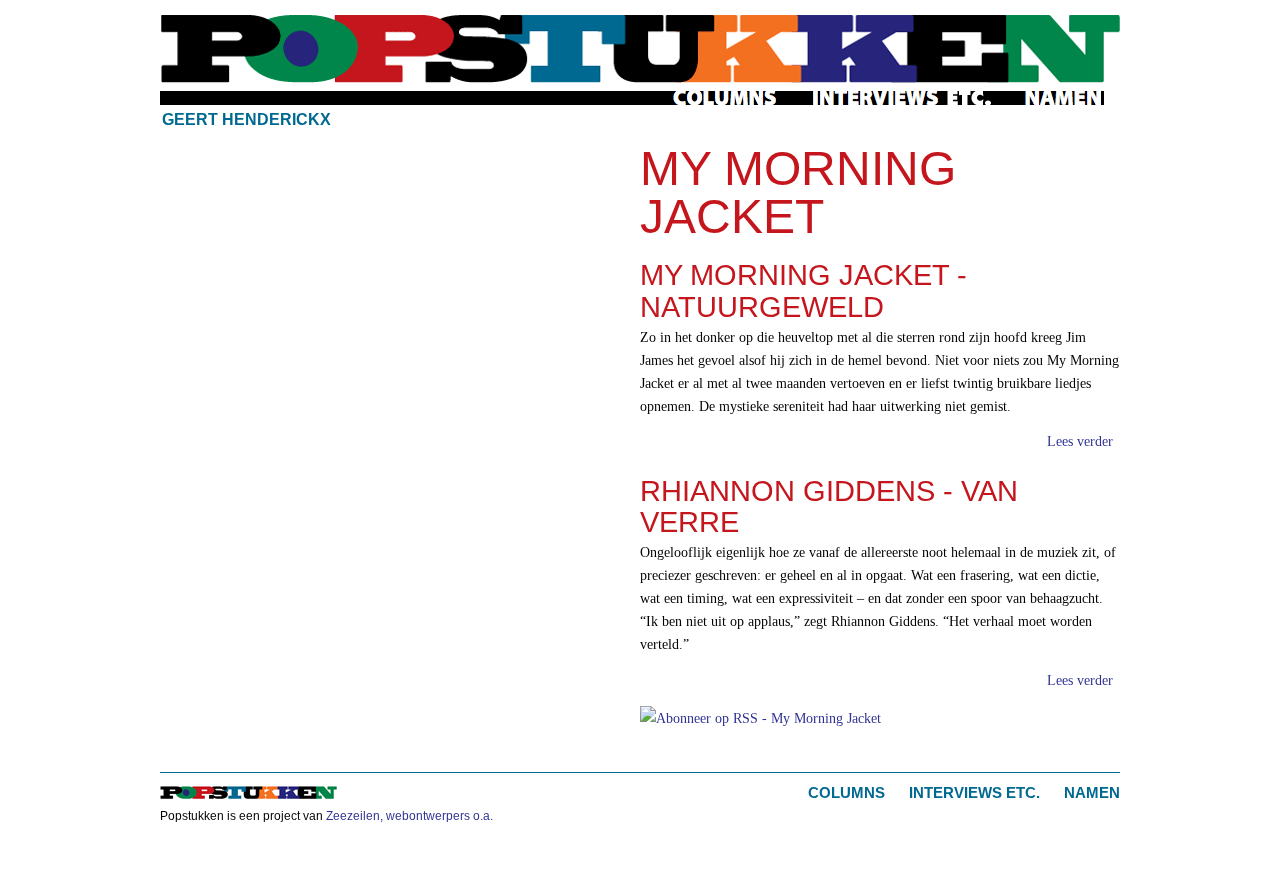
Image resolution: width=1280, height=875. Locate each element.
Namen (1092, 792)
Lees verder (1080, 441)
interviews (902, 98)
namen (1063, 98)
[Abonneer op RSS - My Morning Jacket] (760, 716)
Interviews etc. (974, 792)
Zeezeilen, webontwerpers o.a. (409, 816)
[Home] (640, 49)
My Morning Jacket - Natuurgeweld (803, 291)
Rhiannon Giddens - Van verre (829, 507)
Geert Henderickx (246, 119)
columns (726, 98)
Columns (846, 792)
